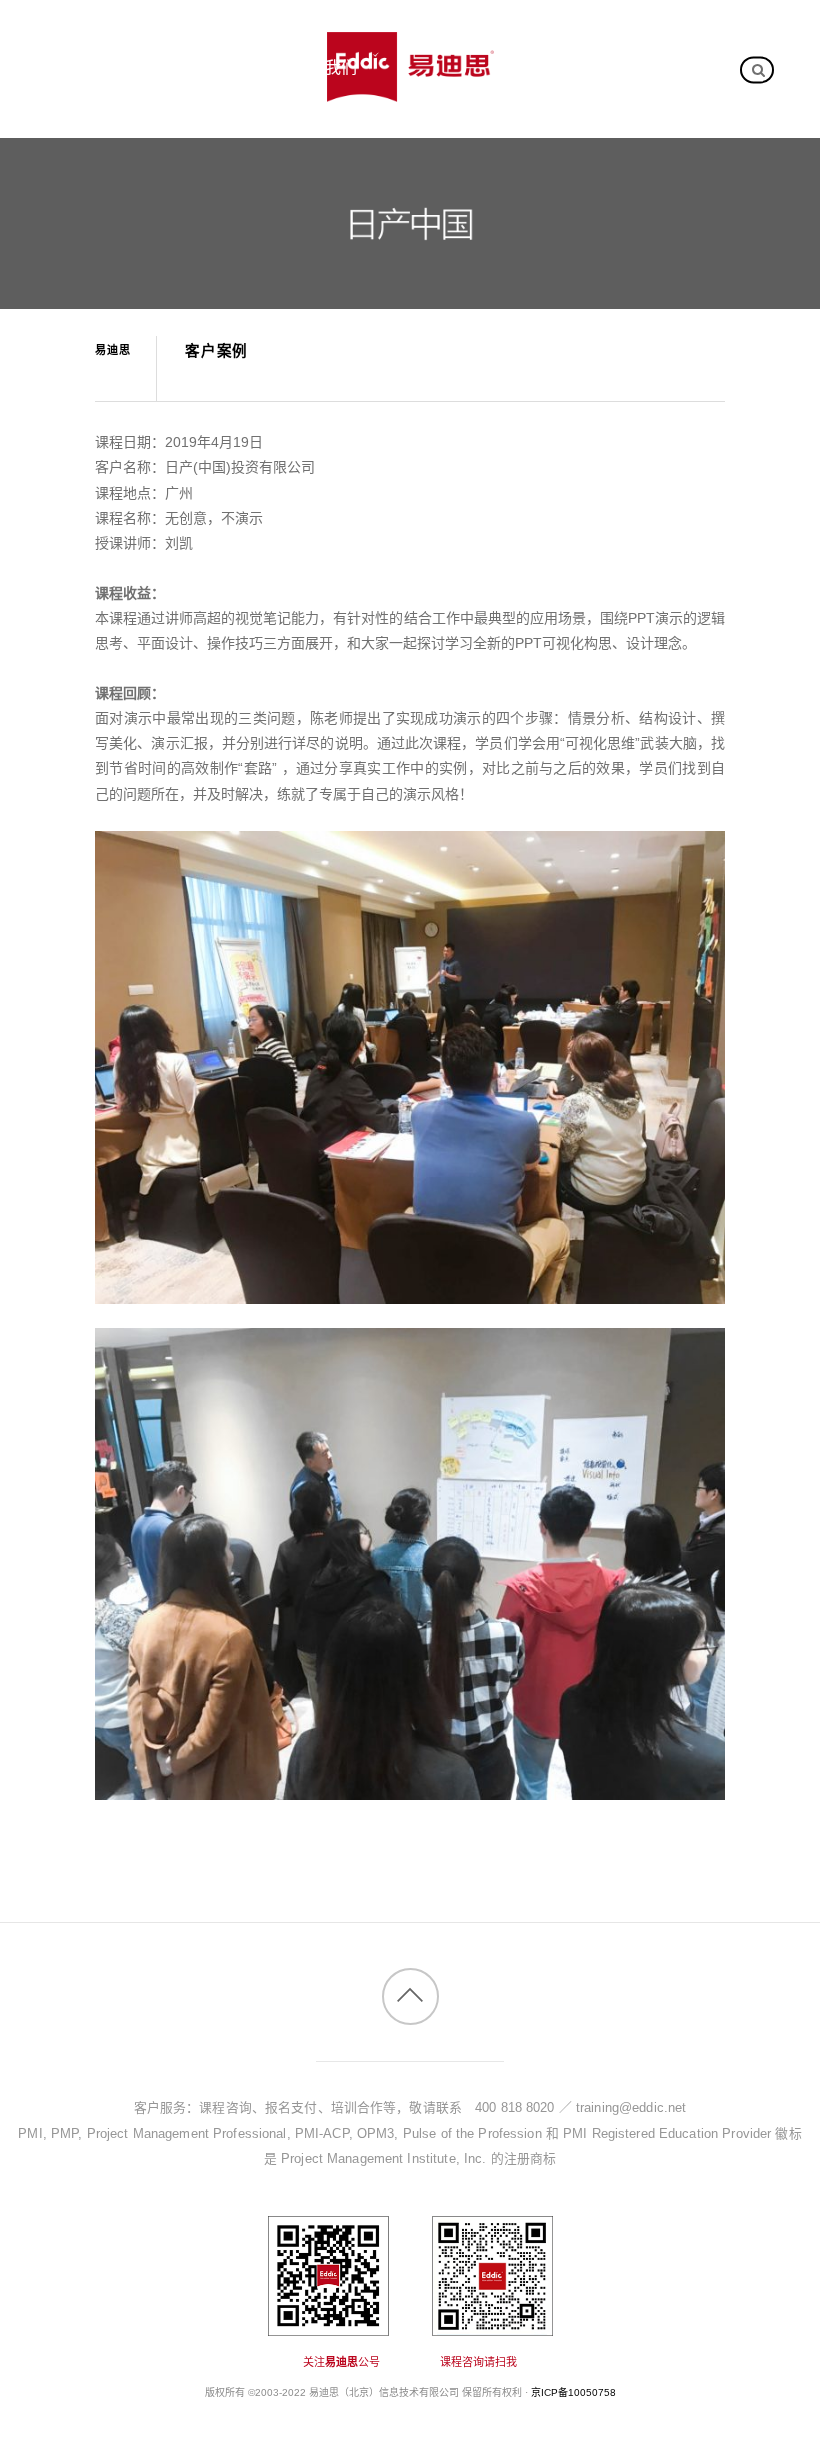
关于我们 (325, 67)
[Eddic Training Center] (410, 91)
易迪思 (113, 350)
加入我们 (90, 130)
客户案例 (200, 67)
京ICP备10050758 (573, 2392)
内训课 (82, 67)
